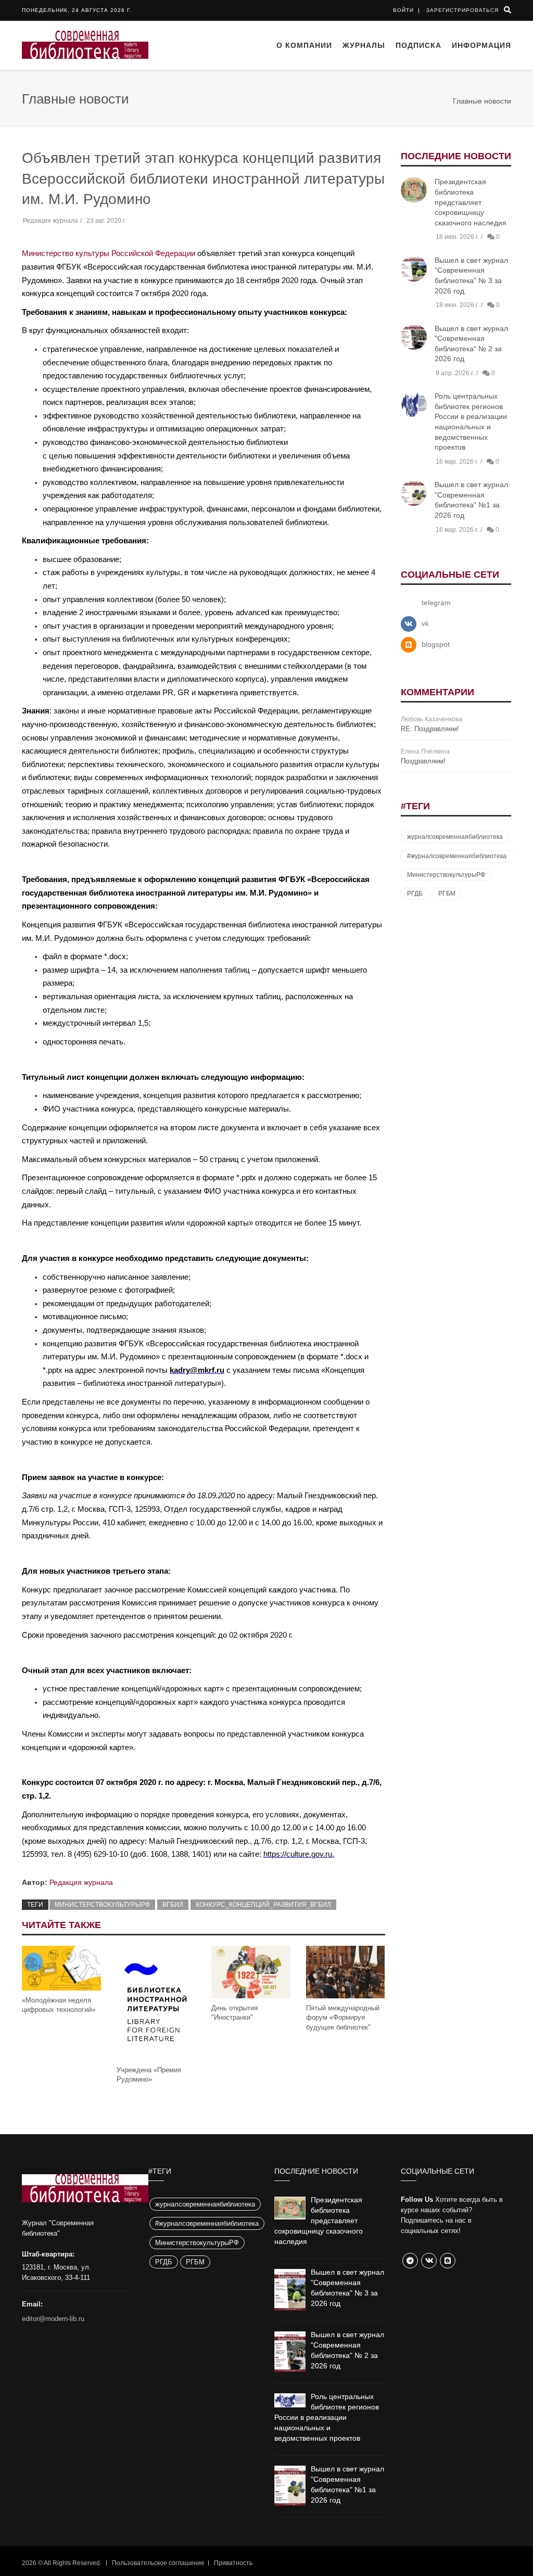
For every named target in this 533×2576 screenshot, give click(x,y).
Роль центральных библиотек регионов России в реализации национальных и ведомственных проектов (327, 2417)
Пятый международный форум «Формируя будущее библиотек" (343, 2017)
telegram (436, 603)
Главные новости (482, 101)
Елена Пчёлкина (425, 751)
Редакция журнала (81, 1882)
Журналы (364, 45)
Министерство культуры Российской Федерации (109, 253)
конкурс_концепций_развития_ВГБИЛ (263, 1905)
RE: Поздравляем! (430, 729)
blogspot (436, 644)
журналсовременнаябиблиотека (455, 837)
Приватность (233, 2563)
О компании (304, 45)
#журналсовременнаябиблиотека (457, 856)
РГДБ (415, 894)
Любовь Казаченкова (432, 719)
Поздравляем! (423, 761)
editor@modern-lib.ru (53, 2319)
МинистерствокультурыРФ (102, 1905)
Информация (481, 45)
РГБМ (447, 894)
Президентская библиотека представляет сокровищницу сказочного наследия (471, 202)
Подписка (418, 45)
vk (425, 623)
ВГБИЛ (173, 1905)
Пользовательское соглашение (158, 2563)
